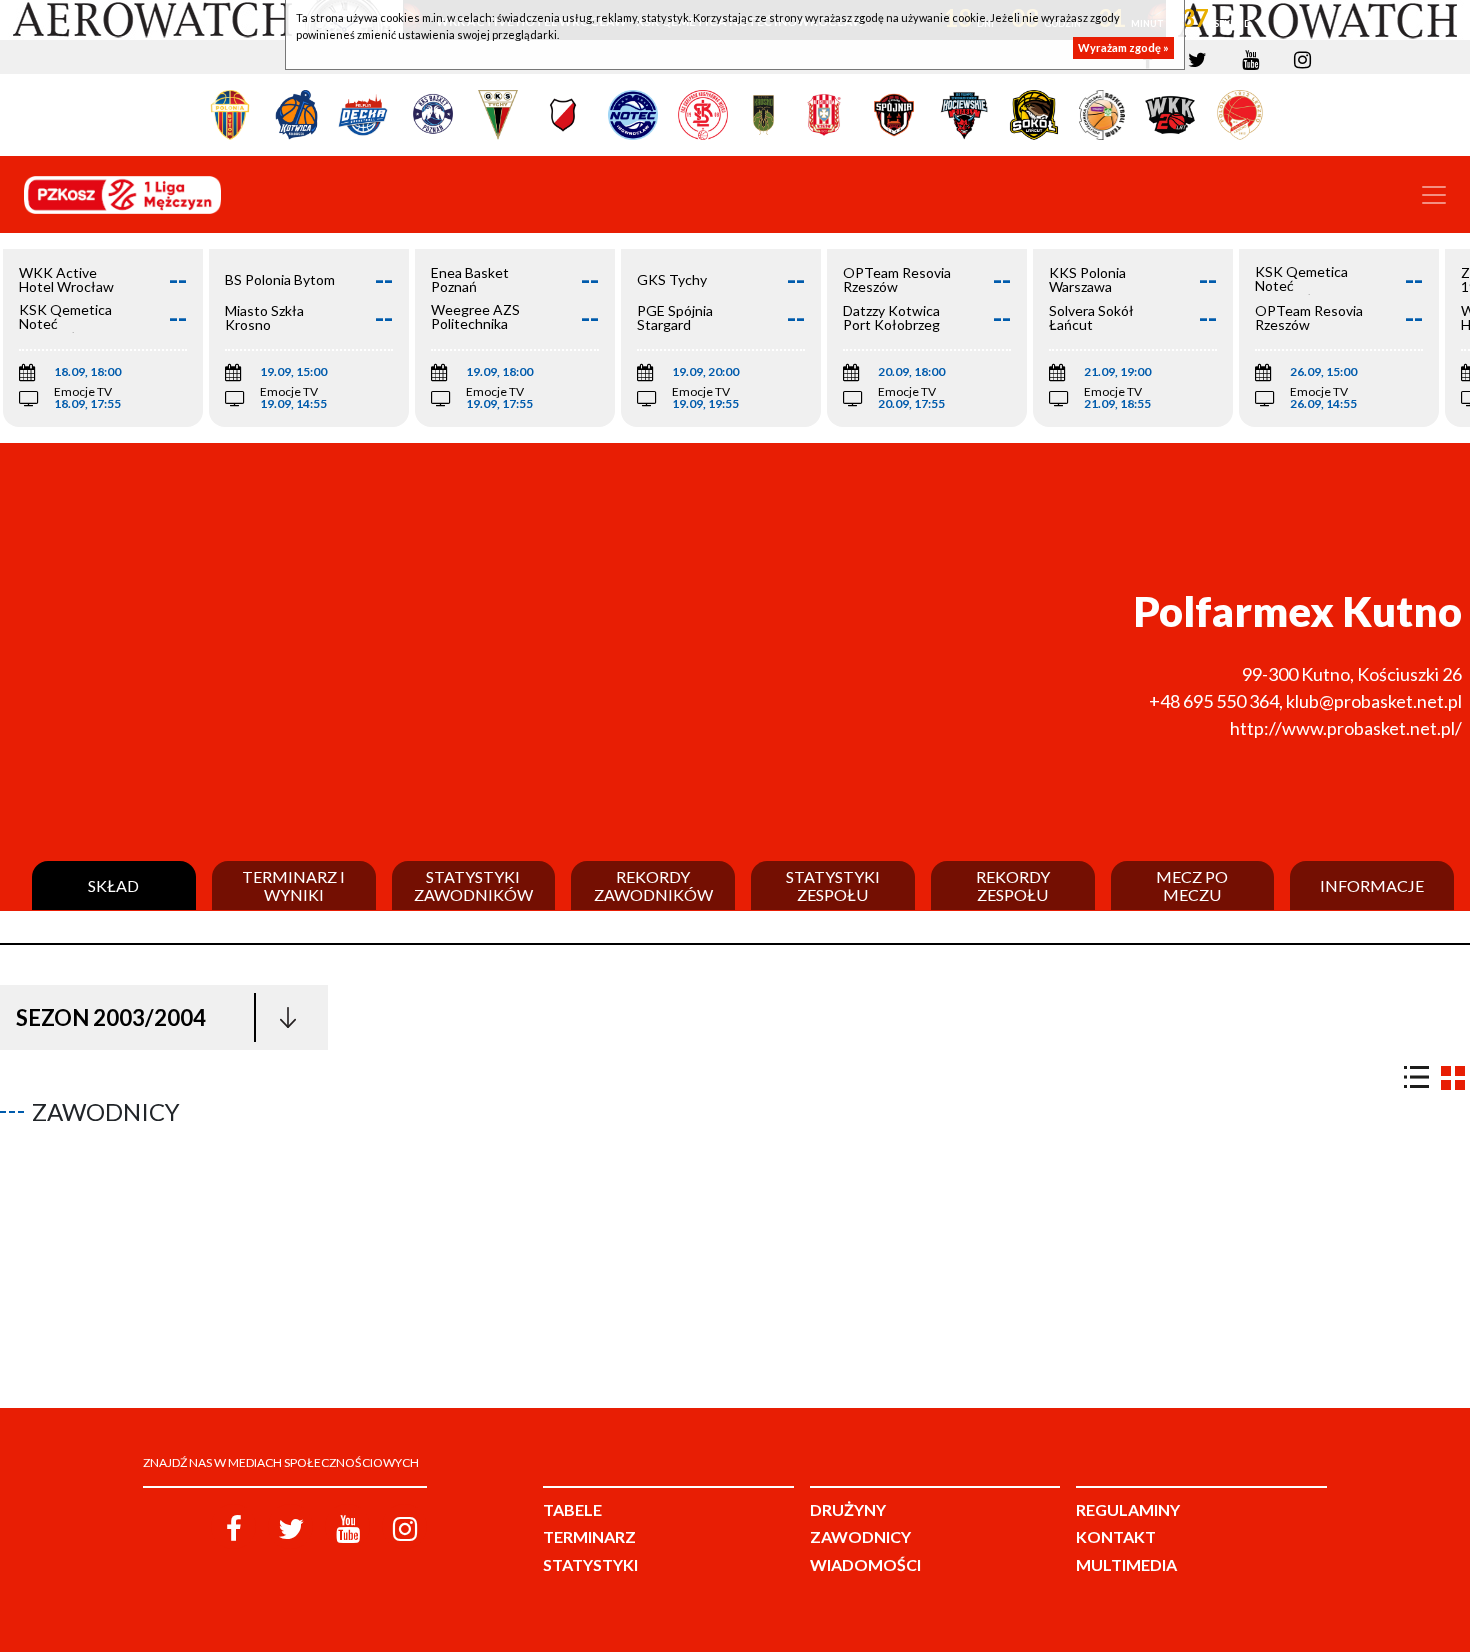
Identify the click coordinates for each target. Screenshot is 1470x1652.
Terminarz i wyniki (293, 885)
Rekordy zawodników (653, 885)
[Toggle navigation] (1434, 195)
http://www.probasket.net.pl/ (1346, 728)
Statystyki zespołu (833, 885)
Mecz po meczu (1192, 885)
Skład (113, 886)
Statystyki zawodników (473, 885)
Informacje (1372, 886)
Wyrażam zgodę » (1123, 47)
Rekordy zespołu (1013, 885)
